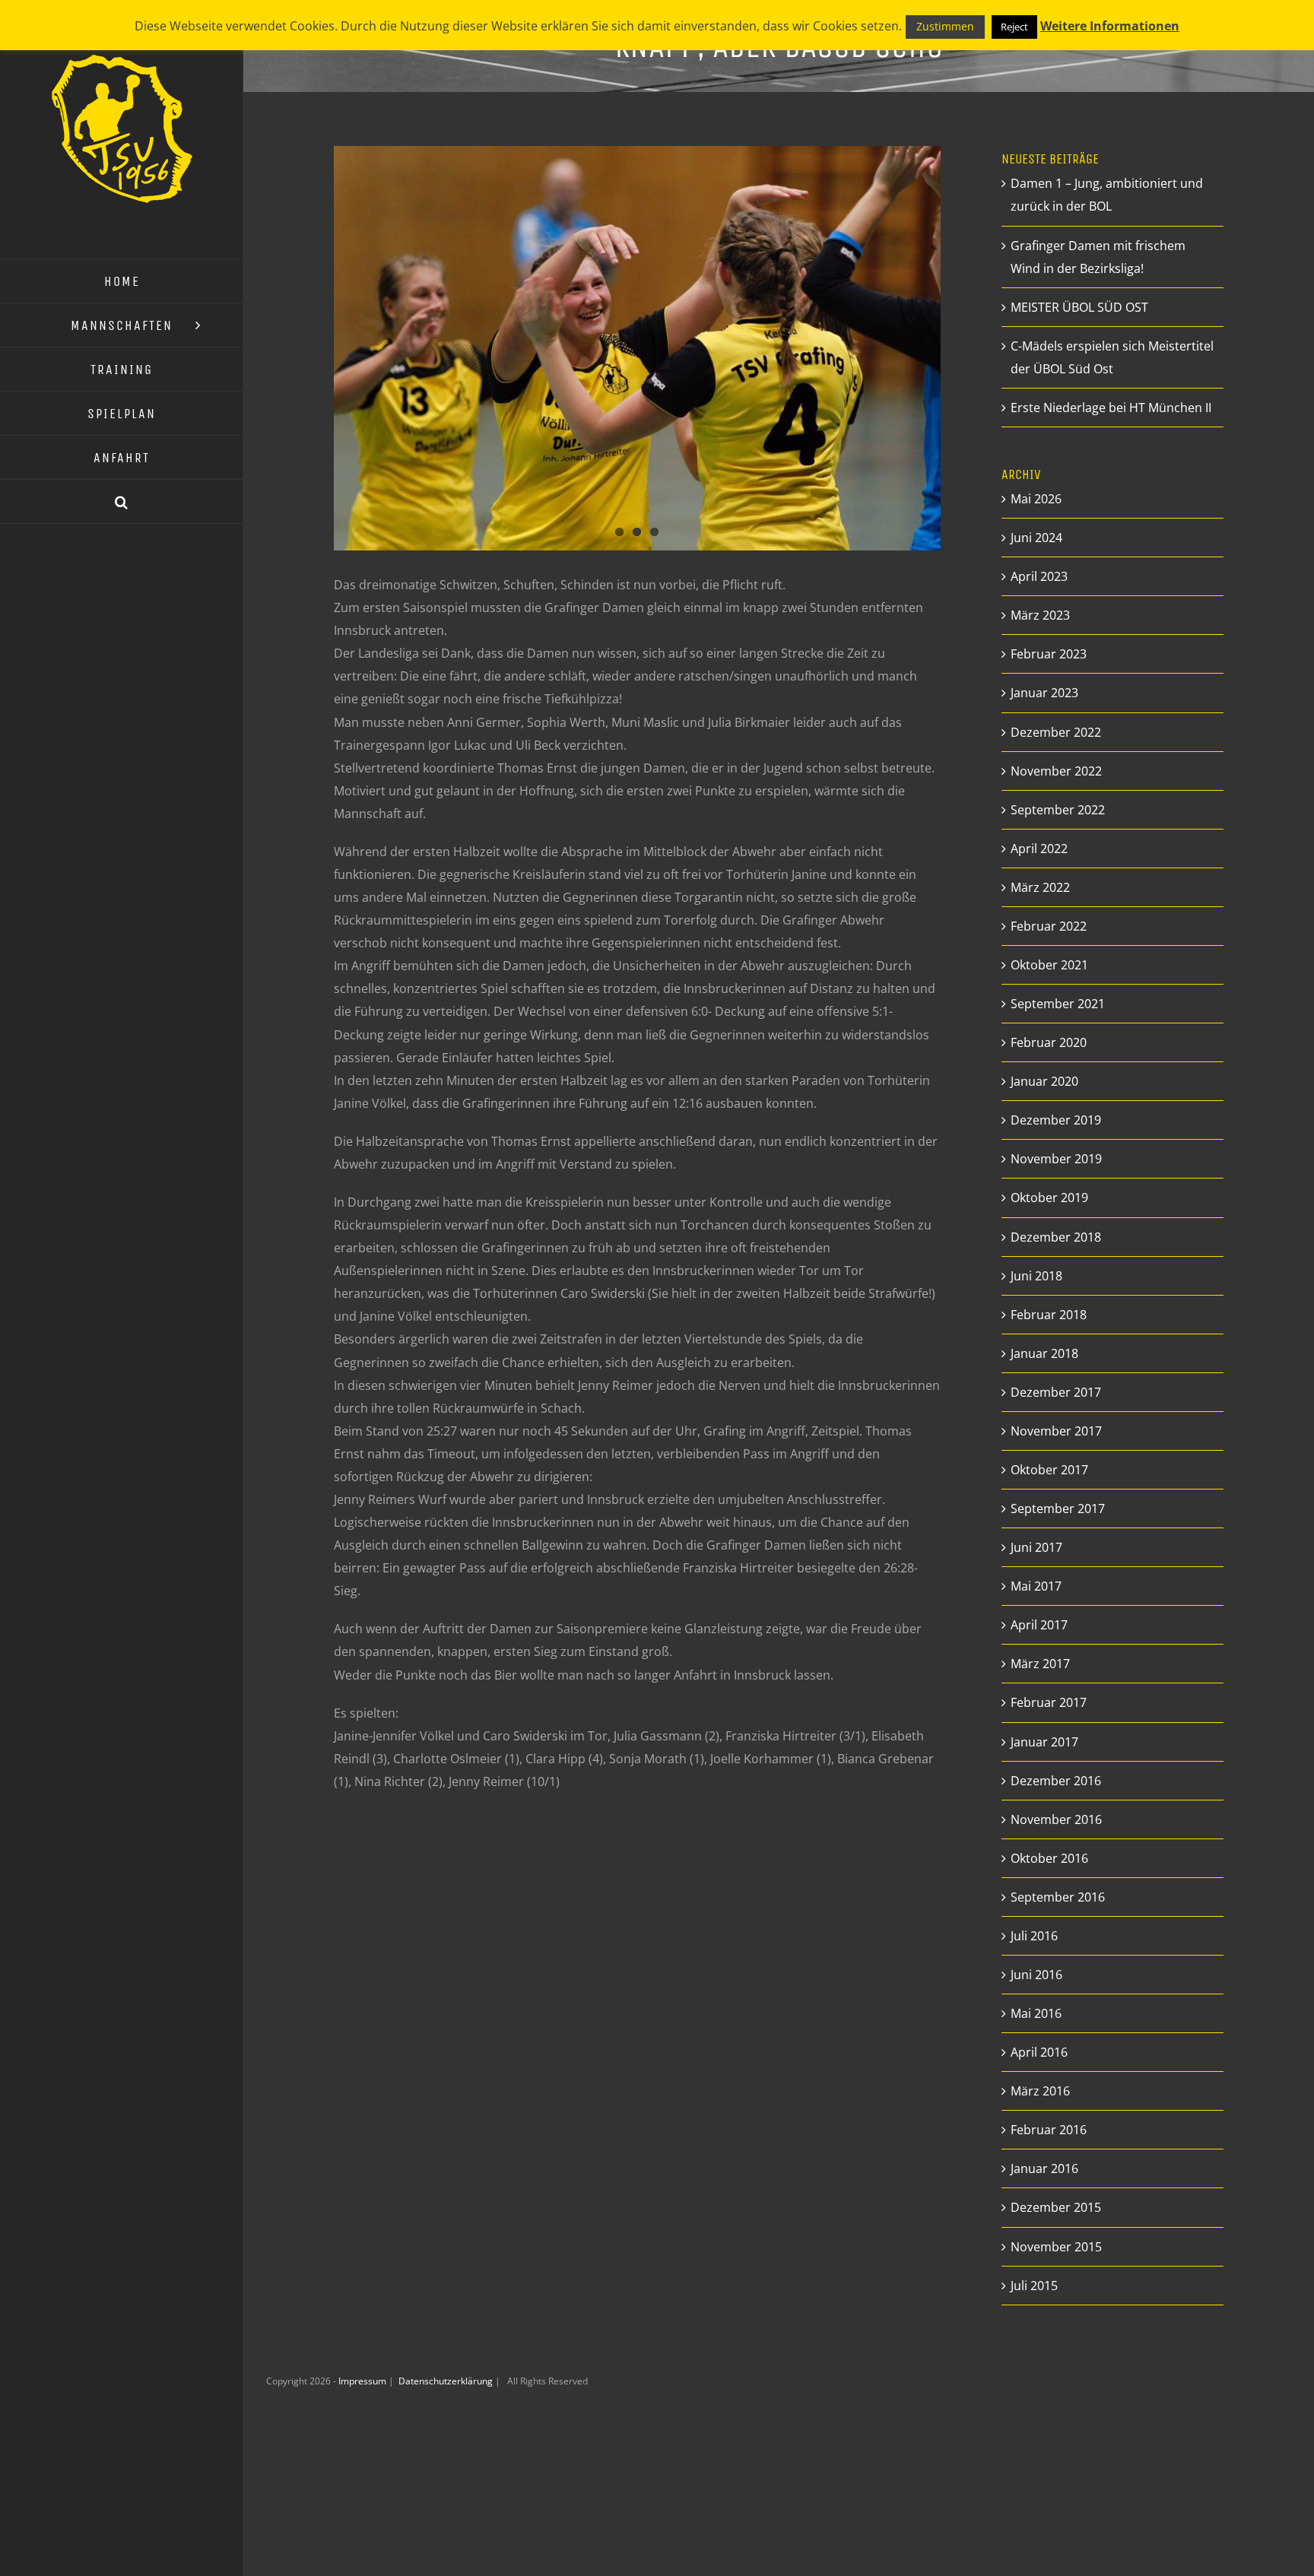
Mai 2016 (1036, 2013)
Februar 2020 (1049, 1042)
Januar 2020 (1044, 1081)
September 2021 (1058, 1004)
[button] (122, 502)
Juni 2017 (1036, 1547)
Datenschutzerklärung (447, 2381)
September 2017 (1058, 1508)
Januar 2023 (1044, 693)
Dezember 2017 (1056, 1392)
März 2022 (1040, 887)
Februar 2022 (1049, 926)
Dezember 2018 (1056, 1237)
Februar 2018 (1049, 1315)
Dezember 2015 (1056, 2207)
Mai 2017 (1036, 1586)
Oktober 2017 (1049, 1470)
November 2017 (1056, 1431)
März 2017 (1040, 1664)
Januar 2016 (1044, 2168)
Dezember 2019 (1056, 1120)
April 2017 (1039, 1625)
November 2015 (1056, 2247)
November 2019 (1056, 1159)
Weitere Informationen (1110, 26)
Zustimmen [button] (945, 26)
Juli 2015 (1034, 2286)
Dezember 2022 (1056, 732)
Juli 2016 (1034, 1936)
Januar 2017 (1044, 1742)
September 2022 (1058, 810)
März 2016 (1040, 2091)
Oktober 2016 (1049, 1858)
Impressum (363, 2381)
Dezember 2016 (1056, 1781)
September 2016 (1058, 1897)
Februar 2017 (1049, 1702)
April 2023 (1039, 576)
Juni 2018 (1036, 1276)
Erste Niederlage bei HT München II (1111, 408)
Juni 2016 (1036, 1975)
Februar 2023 (1049, 654)
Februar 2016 (1049, 2130)
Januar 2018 (1044, 1353)
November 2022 (1056, 771)
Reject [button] (1014, 27)
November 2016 (1056, 1819)
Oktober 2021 (1049, 965)
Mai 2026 (1036, 499)
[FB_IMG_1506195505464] (637, 348)
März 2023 (1040, 615)
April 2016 (1039, 2052)
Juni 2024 (1036, 538)
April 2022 (1039, 849)
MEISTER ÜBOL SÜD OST (1079, 307)
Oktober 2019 (1049, 1198)
